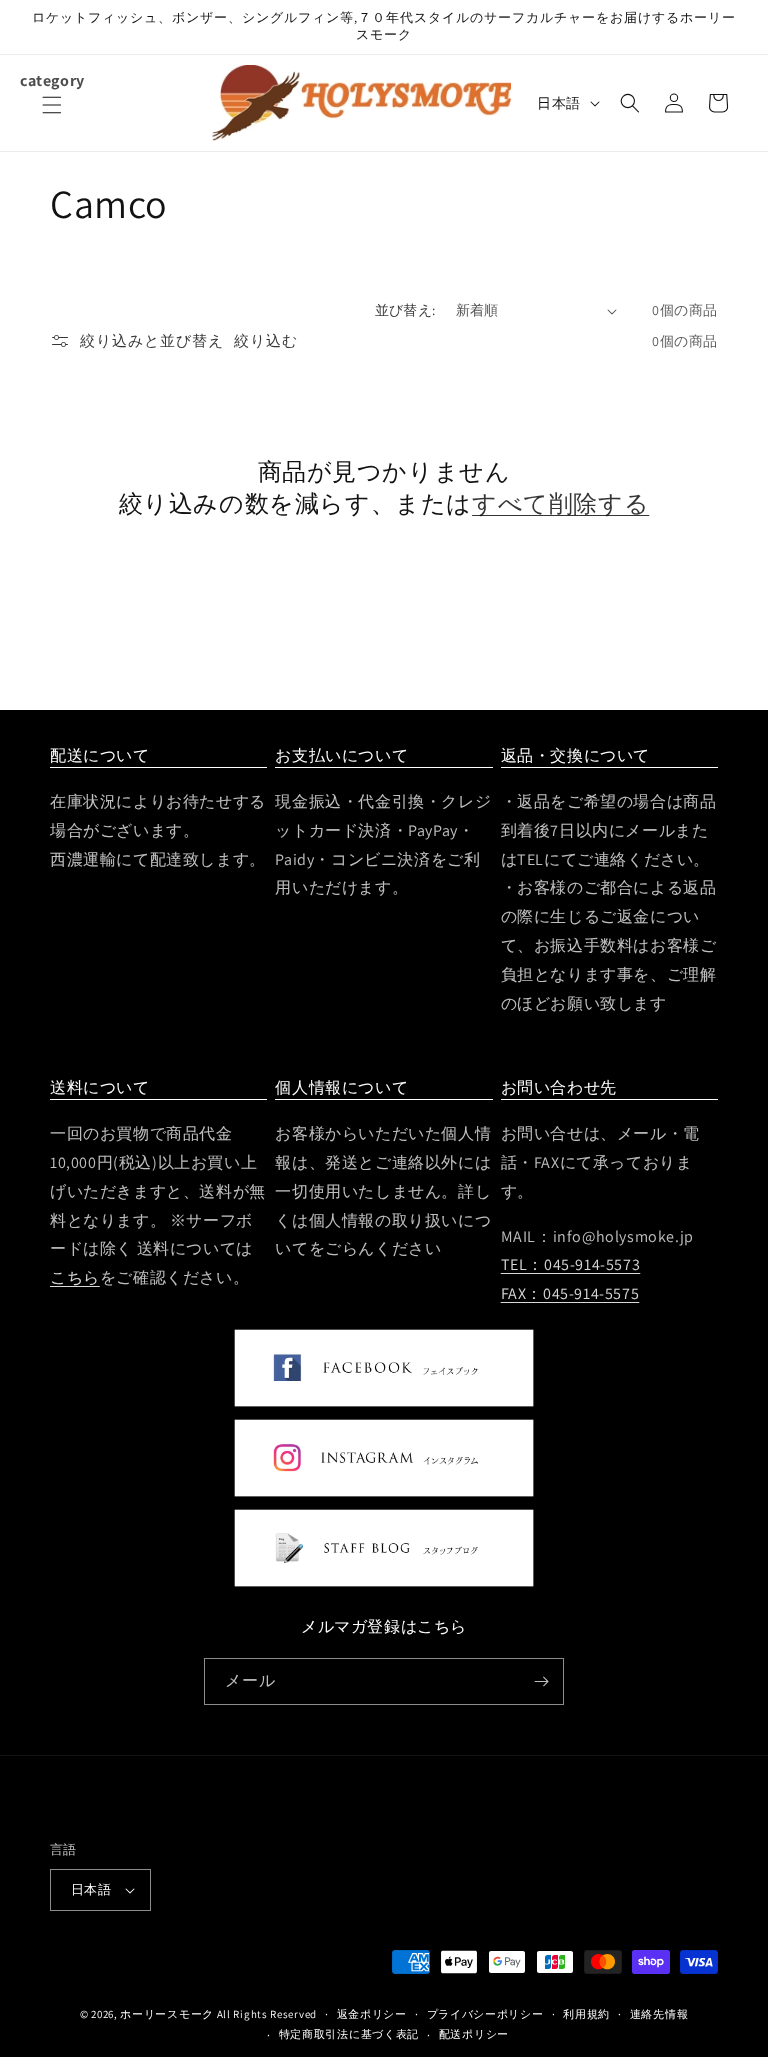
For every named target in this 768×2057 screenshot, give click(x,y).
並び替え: (405, 310)
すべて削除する (560, 503)
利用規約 (586, 2014)
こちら (75, 1277)
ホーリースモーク (167, 2014)
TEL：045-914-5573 (571, 1264)
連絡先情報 (659, 2014)
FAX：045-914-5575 (570, 1293)
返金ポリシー (372, 2014)
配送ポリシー (474, 2034)
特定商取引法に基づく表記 (349, 2034)
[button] (52, 117)
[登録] (541, 1681)
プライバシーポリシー (485, 2014)
